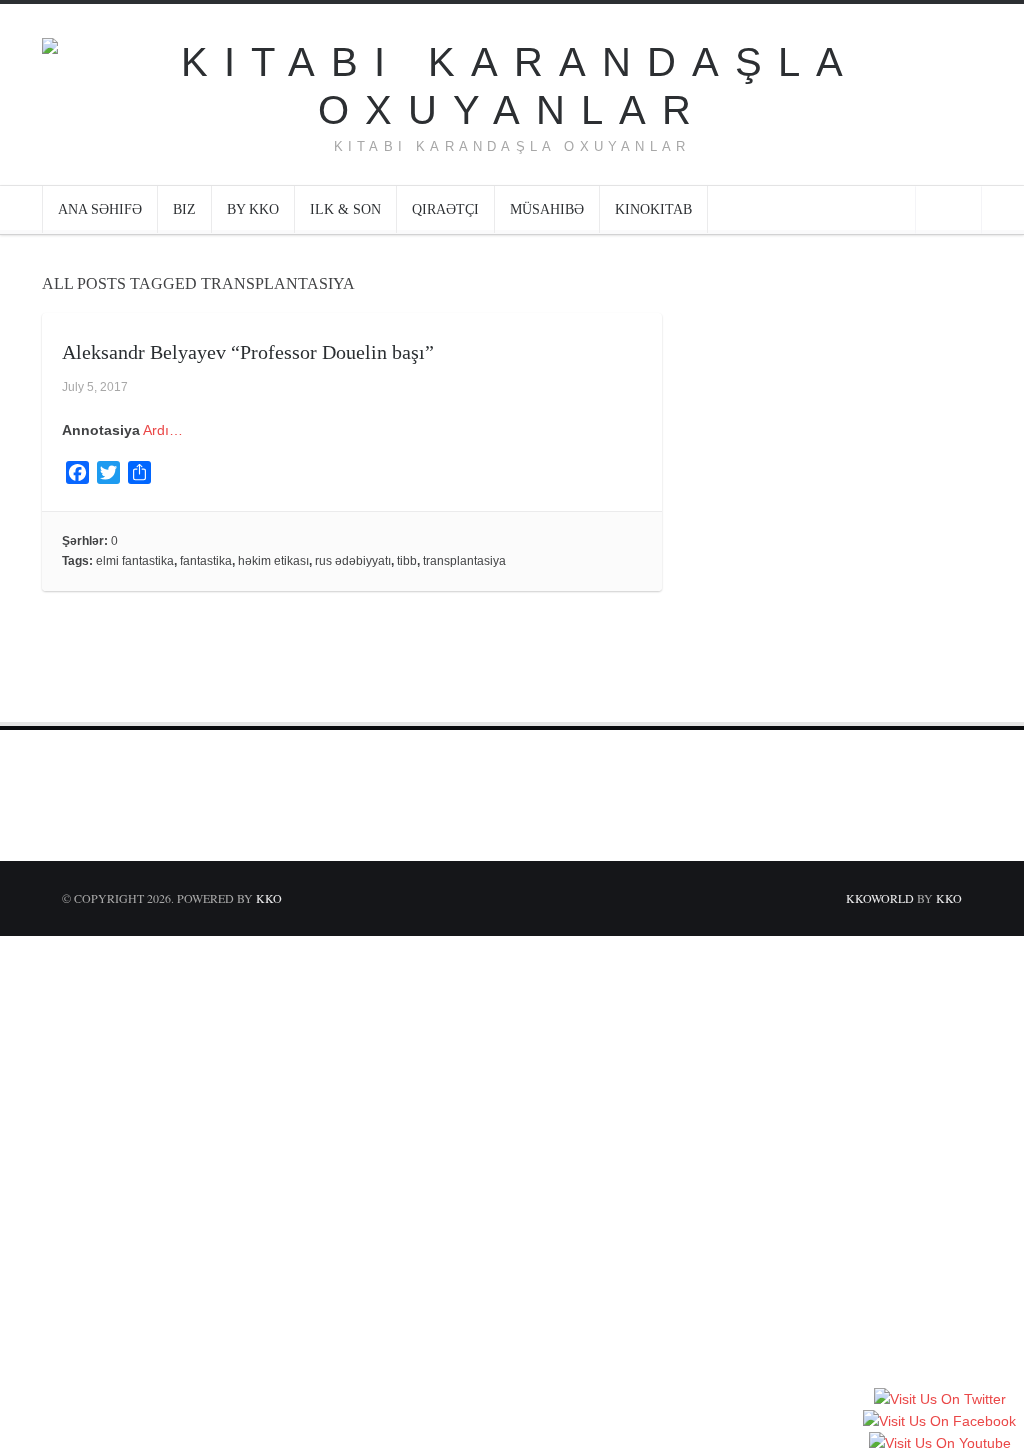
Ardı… (163, 430)
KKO (269, 898)
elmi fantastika (135, 561)
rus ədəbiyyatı (353, 561)
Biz (184, 209)
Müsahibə (547, 209)
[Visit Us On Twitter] (939, 1400)
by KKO (253, 209)
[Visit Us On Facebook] (939, 1422)
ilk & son (345, 209)
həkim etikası (273, 561)
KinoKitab (653, 209)
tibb (407, 561)
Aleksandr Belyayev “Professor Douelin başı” (248, 352)
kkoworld (881, 898)
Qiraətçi (445, 209)
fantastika (206, 561)
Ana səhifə (100, 209)
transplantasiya (464, 561)
